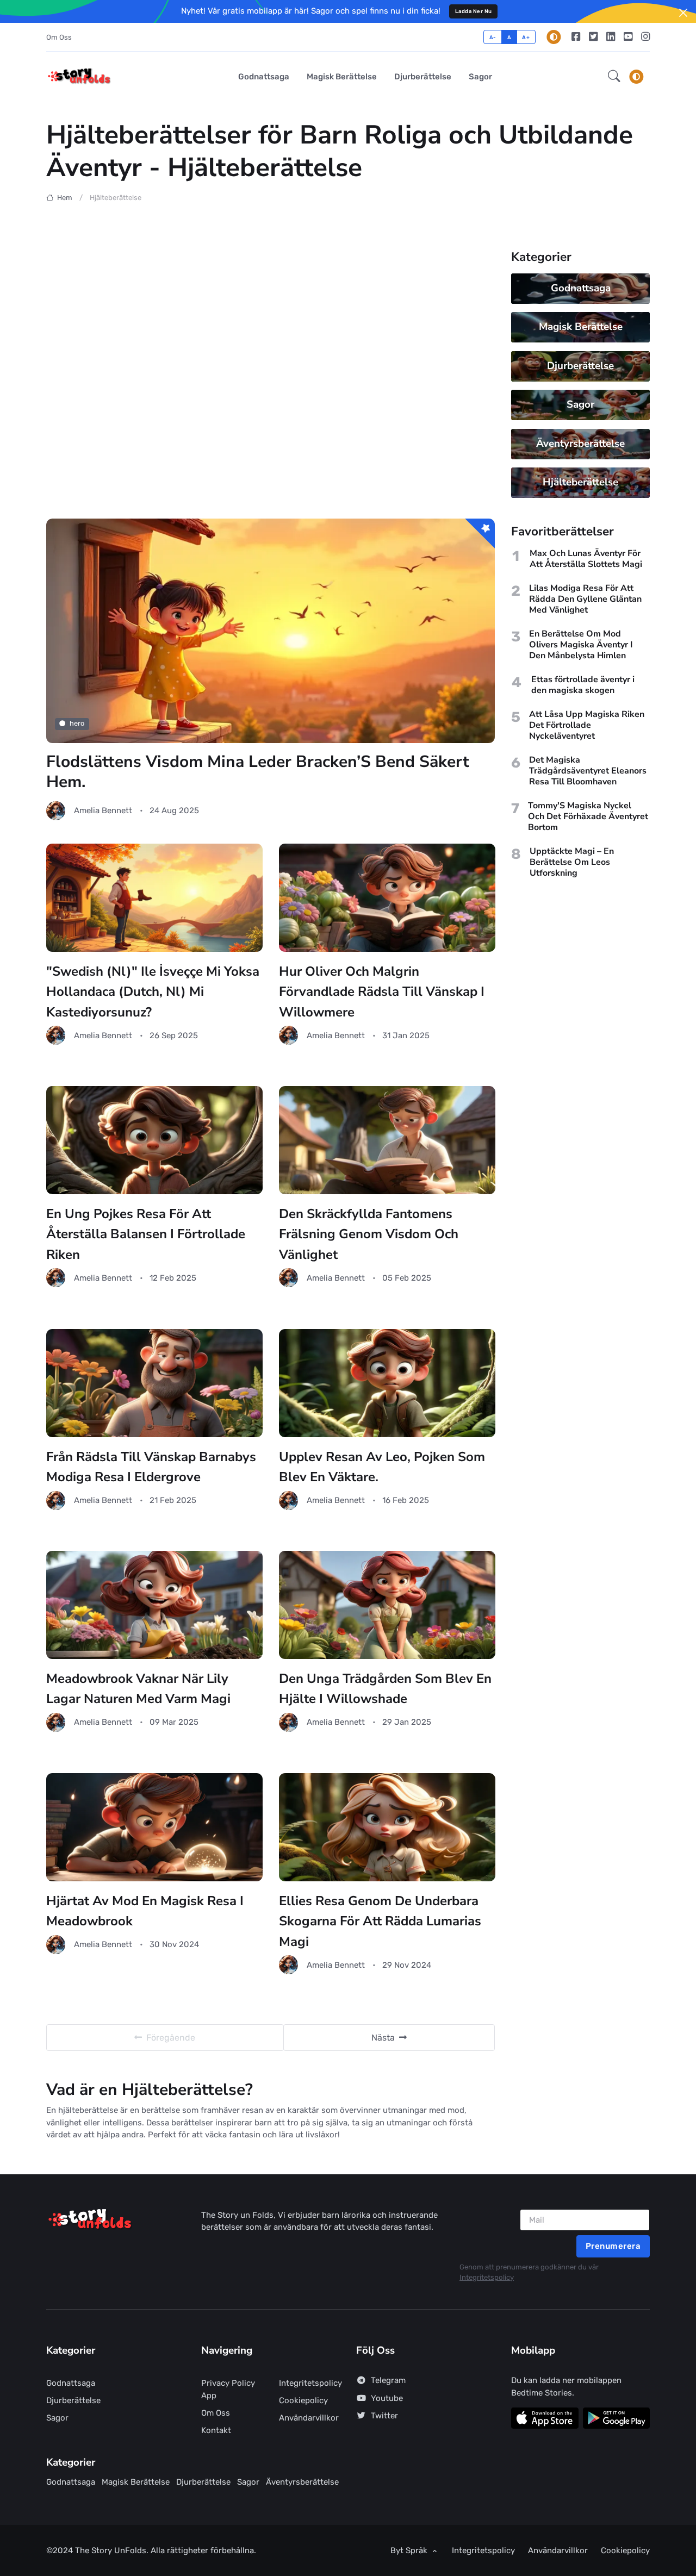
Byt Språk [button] (410, 2550)
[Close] (683, 13)
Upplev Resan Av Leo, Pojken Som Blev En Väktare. (382, 1467)
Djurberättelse (423, 77)
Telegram (388, 2380)
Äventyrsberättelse (580, 444)
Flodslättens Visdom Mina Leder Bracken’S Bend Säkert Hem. (258, 772)
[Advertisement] (271, 375)
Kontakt (216, 2430)
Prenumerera (613, 2246)
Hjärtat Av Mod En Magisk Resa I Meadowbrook (145, 1911)
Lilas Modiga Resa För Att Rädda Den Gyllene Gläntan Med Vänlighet (585, 599)
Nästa (383, 2038)
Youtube (387, 2398)
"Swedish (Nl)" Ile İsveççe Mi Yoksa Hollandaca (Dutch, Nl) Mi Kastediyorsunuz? (153, 992)
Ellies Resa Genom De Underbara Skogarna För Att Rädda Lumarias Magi (380, 1921)
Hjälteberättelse (580, 482)
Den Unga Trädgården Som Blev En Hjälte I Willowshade (385, 1689)
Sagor (480, 77)
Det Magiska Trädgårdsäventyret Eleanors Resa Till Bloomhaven (588, 771)
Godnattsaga (264, 77)
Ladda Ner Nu (474, 11)
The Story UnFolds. (113, 2550)
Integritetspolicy (487, 2277)
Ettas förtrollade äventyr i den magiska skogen (583, 685)
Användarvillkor (309, 2418)
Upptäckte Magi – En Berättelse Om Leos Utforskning (572, 862)
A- (493, 37)
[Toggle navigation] (636, 77)
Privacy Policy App (228, 2389)
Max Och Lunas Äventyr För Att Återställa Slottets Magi (586, 559)
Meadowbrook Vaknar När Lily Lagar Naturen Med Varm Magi (138, 1689)
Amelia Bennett (103, 810)
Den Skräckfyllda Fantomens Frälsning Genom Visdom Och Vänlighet (369, 1234)
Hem (64, 198)
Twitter (384, 2416)
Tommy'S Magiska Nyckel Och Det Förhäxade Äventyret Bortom (588, 816)
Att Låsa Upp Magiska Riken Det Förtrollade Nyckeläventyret (587, 725)
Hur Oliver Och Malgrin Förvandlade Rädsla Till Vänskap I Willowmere (382, 992)
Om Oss (59, 37)
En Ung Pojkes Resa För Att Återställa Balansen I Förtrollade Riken (146, 1234)
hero (77, 723)
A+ (526, 37)
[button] (614, 77)
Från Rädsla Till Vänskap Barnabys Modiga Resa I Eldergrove (151, 1467)
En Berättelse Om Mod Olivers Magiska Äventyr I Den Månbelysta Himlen (581, 645)
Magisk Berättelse (342, 77)
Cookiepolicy (303, 2400)
